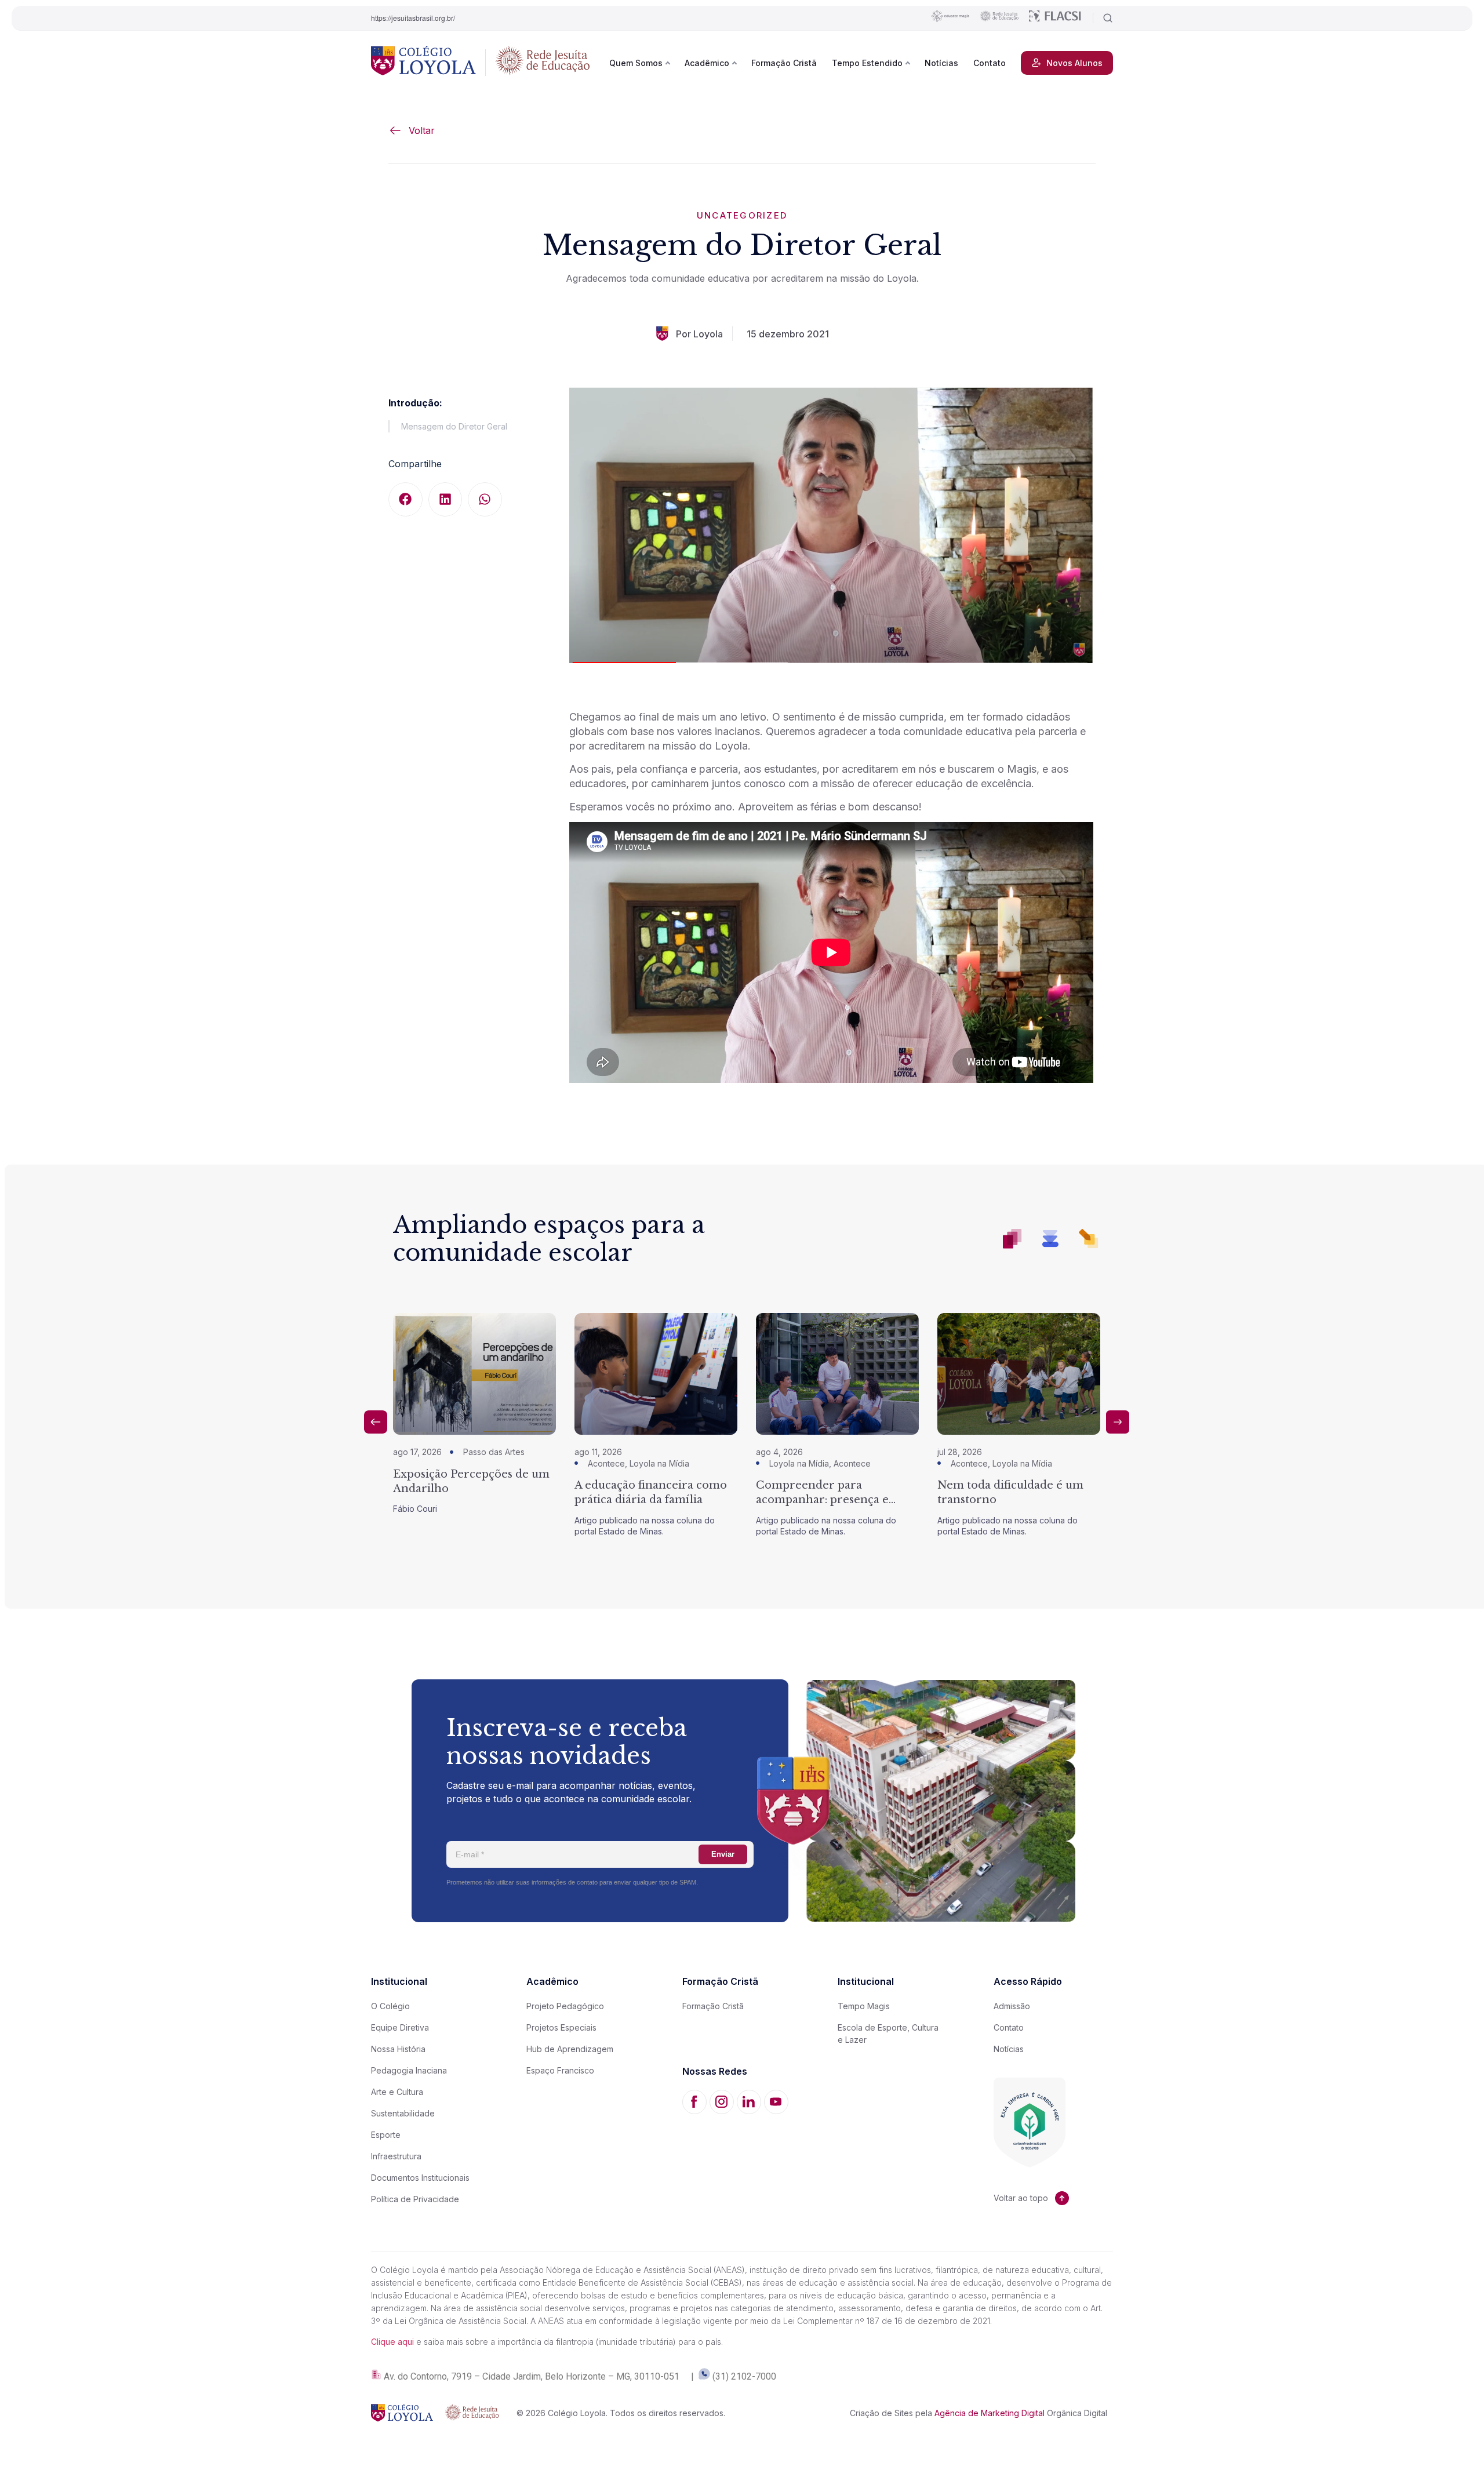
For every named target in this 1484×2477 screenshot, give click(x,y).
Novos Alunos (1074, 63)
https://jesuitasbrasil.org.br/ (413, 18)
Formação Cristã (784, 63)
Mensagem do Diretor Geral (454, 426)
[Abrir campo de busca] (1103, 18)
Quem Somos (636, 63)
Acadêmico (707, 63)
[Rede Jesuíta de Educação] (543, 63)
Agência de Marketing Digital (990, 2413)
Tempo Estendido (867, 63)
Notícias (941, 63)
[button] (405, 499)
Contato (990, 63)
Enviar (723, 1854)
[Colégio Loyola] (423, 63)
